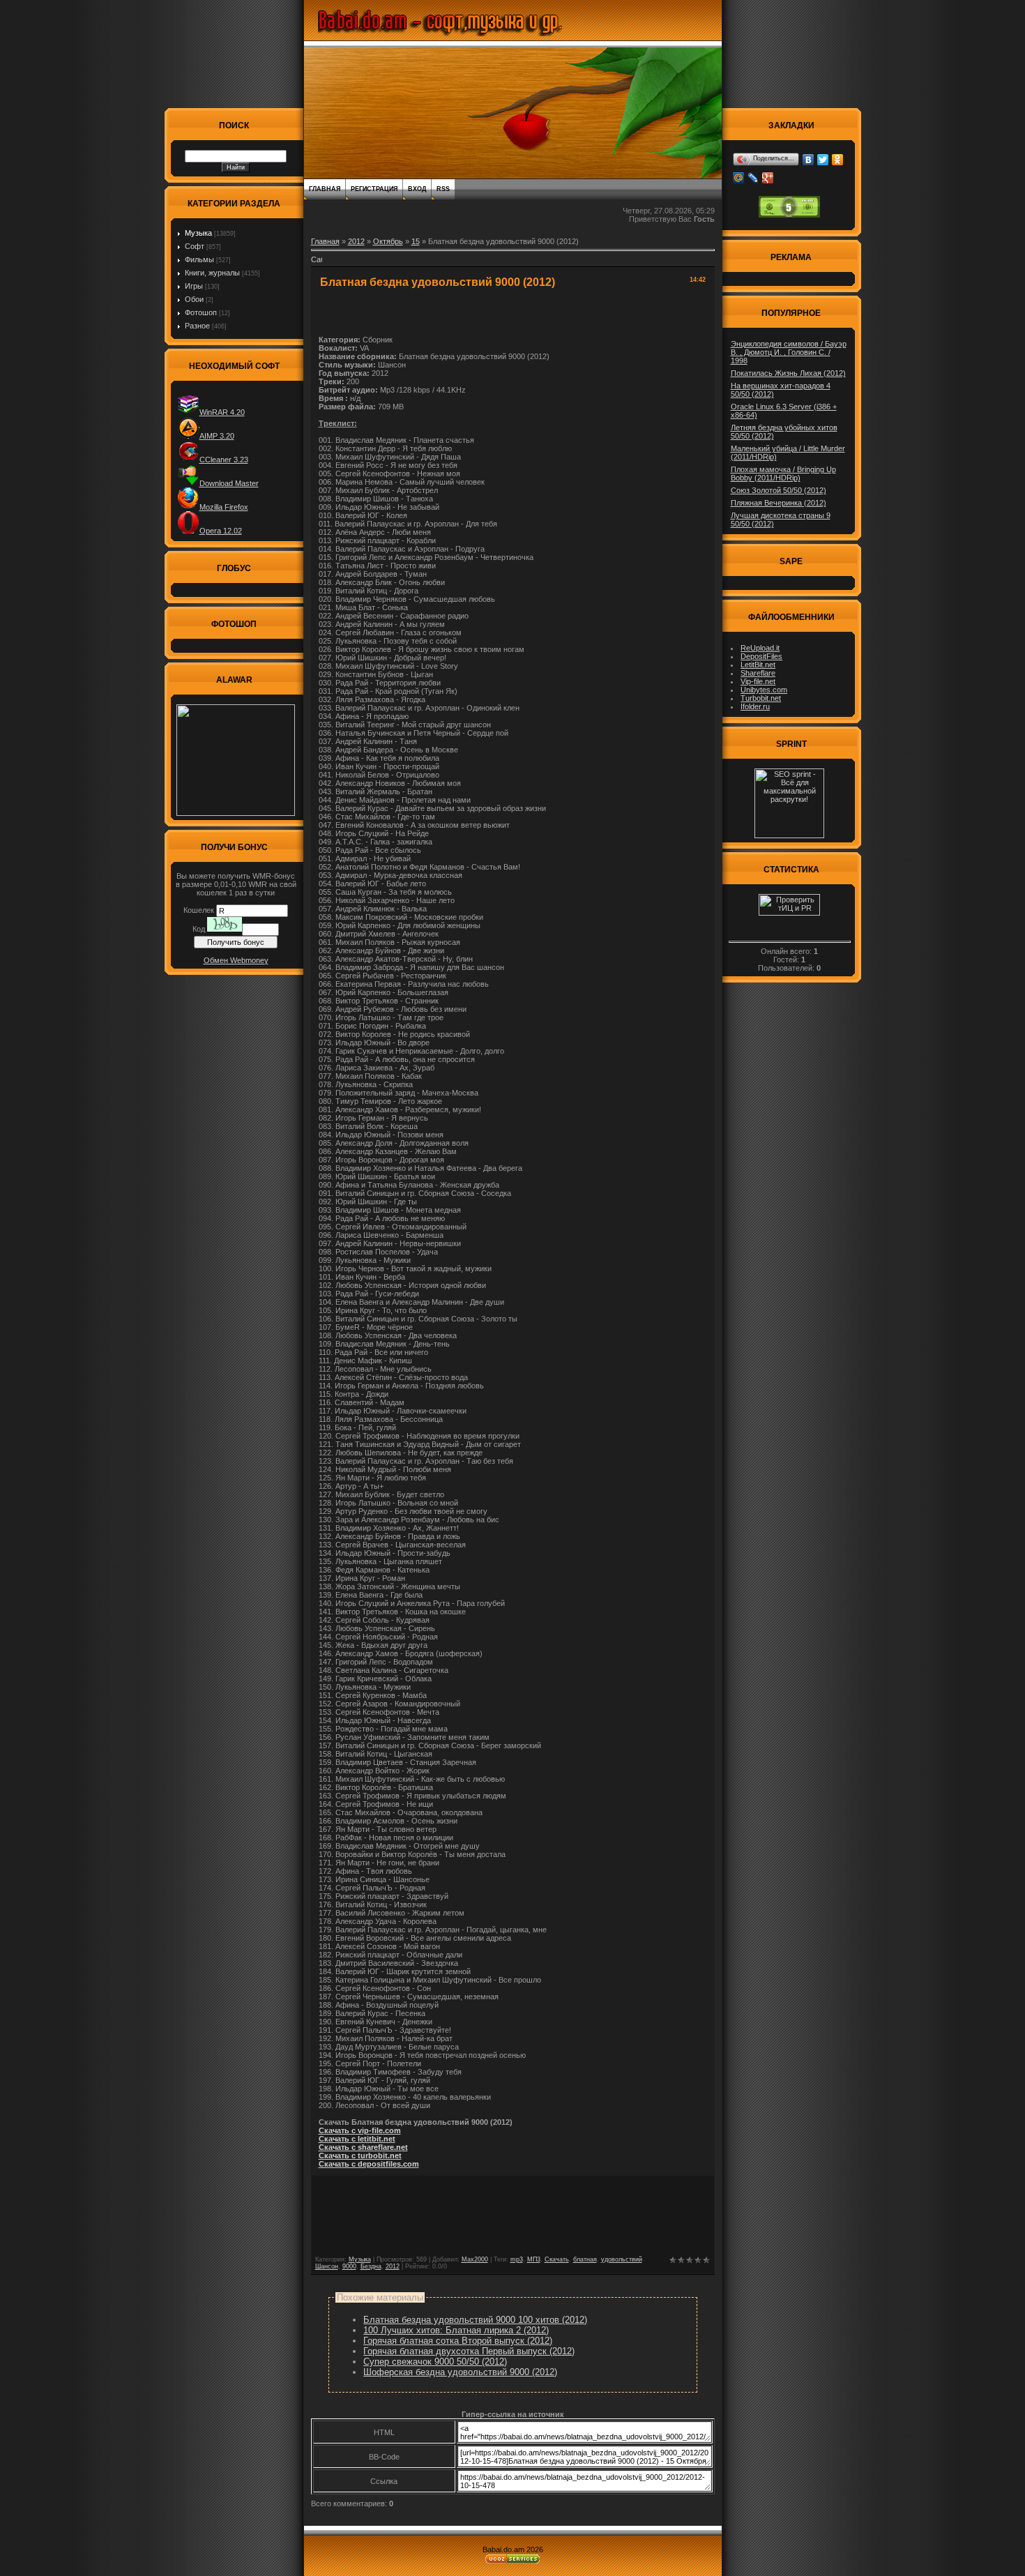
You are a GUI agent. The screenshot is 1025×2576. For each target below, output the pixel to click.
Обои (194, 299)
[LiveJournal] (753, 178)
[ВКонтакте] (808, 160)
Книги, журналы (212, 273)
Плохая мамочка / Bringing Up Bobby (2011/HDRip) (783, 473)
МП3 (534, 2259)
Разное (197, 326)
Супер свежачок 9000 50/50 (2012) (435, 2362)
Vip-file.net (758, 681)
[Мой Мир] (739, 178)
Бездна (371, 2266)
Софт (195, 246)
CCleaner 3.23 (224, 460)
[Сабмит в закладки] (317, 264)
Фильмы (199, 259)
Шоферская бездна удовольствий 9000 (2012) (460, 2372)
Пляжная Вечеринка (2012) (779, 503)
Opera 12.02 (221, 531)
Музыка (198, 233)
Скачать (557, 2259)
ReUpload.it (760, 648)
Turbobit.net (761, 698)
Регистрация (374, 189)
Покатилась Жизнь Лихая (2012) (788, 373)
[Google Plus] (768, 178)
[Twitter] (823, 160)
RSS (443, 189)
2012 (356, 241)
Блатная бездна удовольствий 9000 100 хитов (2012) (475, 2320)
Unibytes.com (764, 690)
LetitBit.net (758, 665)
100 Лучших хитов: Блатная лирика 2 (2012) (456, 2330)
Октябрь (388, 241)
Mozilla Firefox (224, 507)
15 (416, 241)
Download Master (229, 483)
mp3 (517, 2259)
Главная (325, 189)
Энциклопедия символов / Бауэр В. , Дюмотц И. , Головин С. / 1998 (789, 352)
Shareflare (758, 673)
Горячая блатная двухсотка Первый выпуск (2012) (469, 2351)
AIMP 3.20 (217, 436)
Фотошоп (201, 312)
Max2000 (475, 2259)
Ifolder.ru (755, 706)
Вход (417, 189)
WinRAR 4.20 (222, 412)
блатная (585, 2259)
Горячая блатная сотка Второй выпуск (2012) (458, 2341)
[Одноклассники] (838, 160)
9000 (349, 2266)
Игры (194, 286)
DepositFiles (761, 656)
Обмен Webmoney (236, 960)
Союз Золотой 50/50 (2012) (779, 490)
